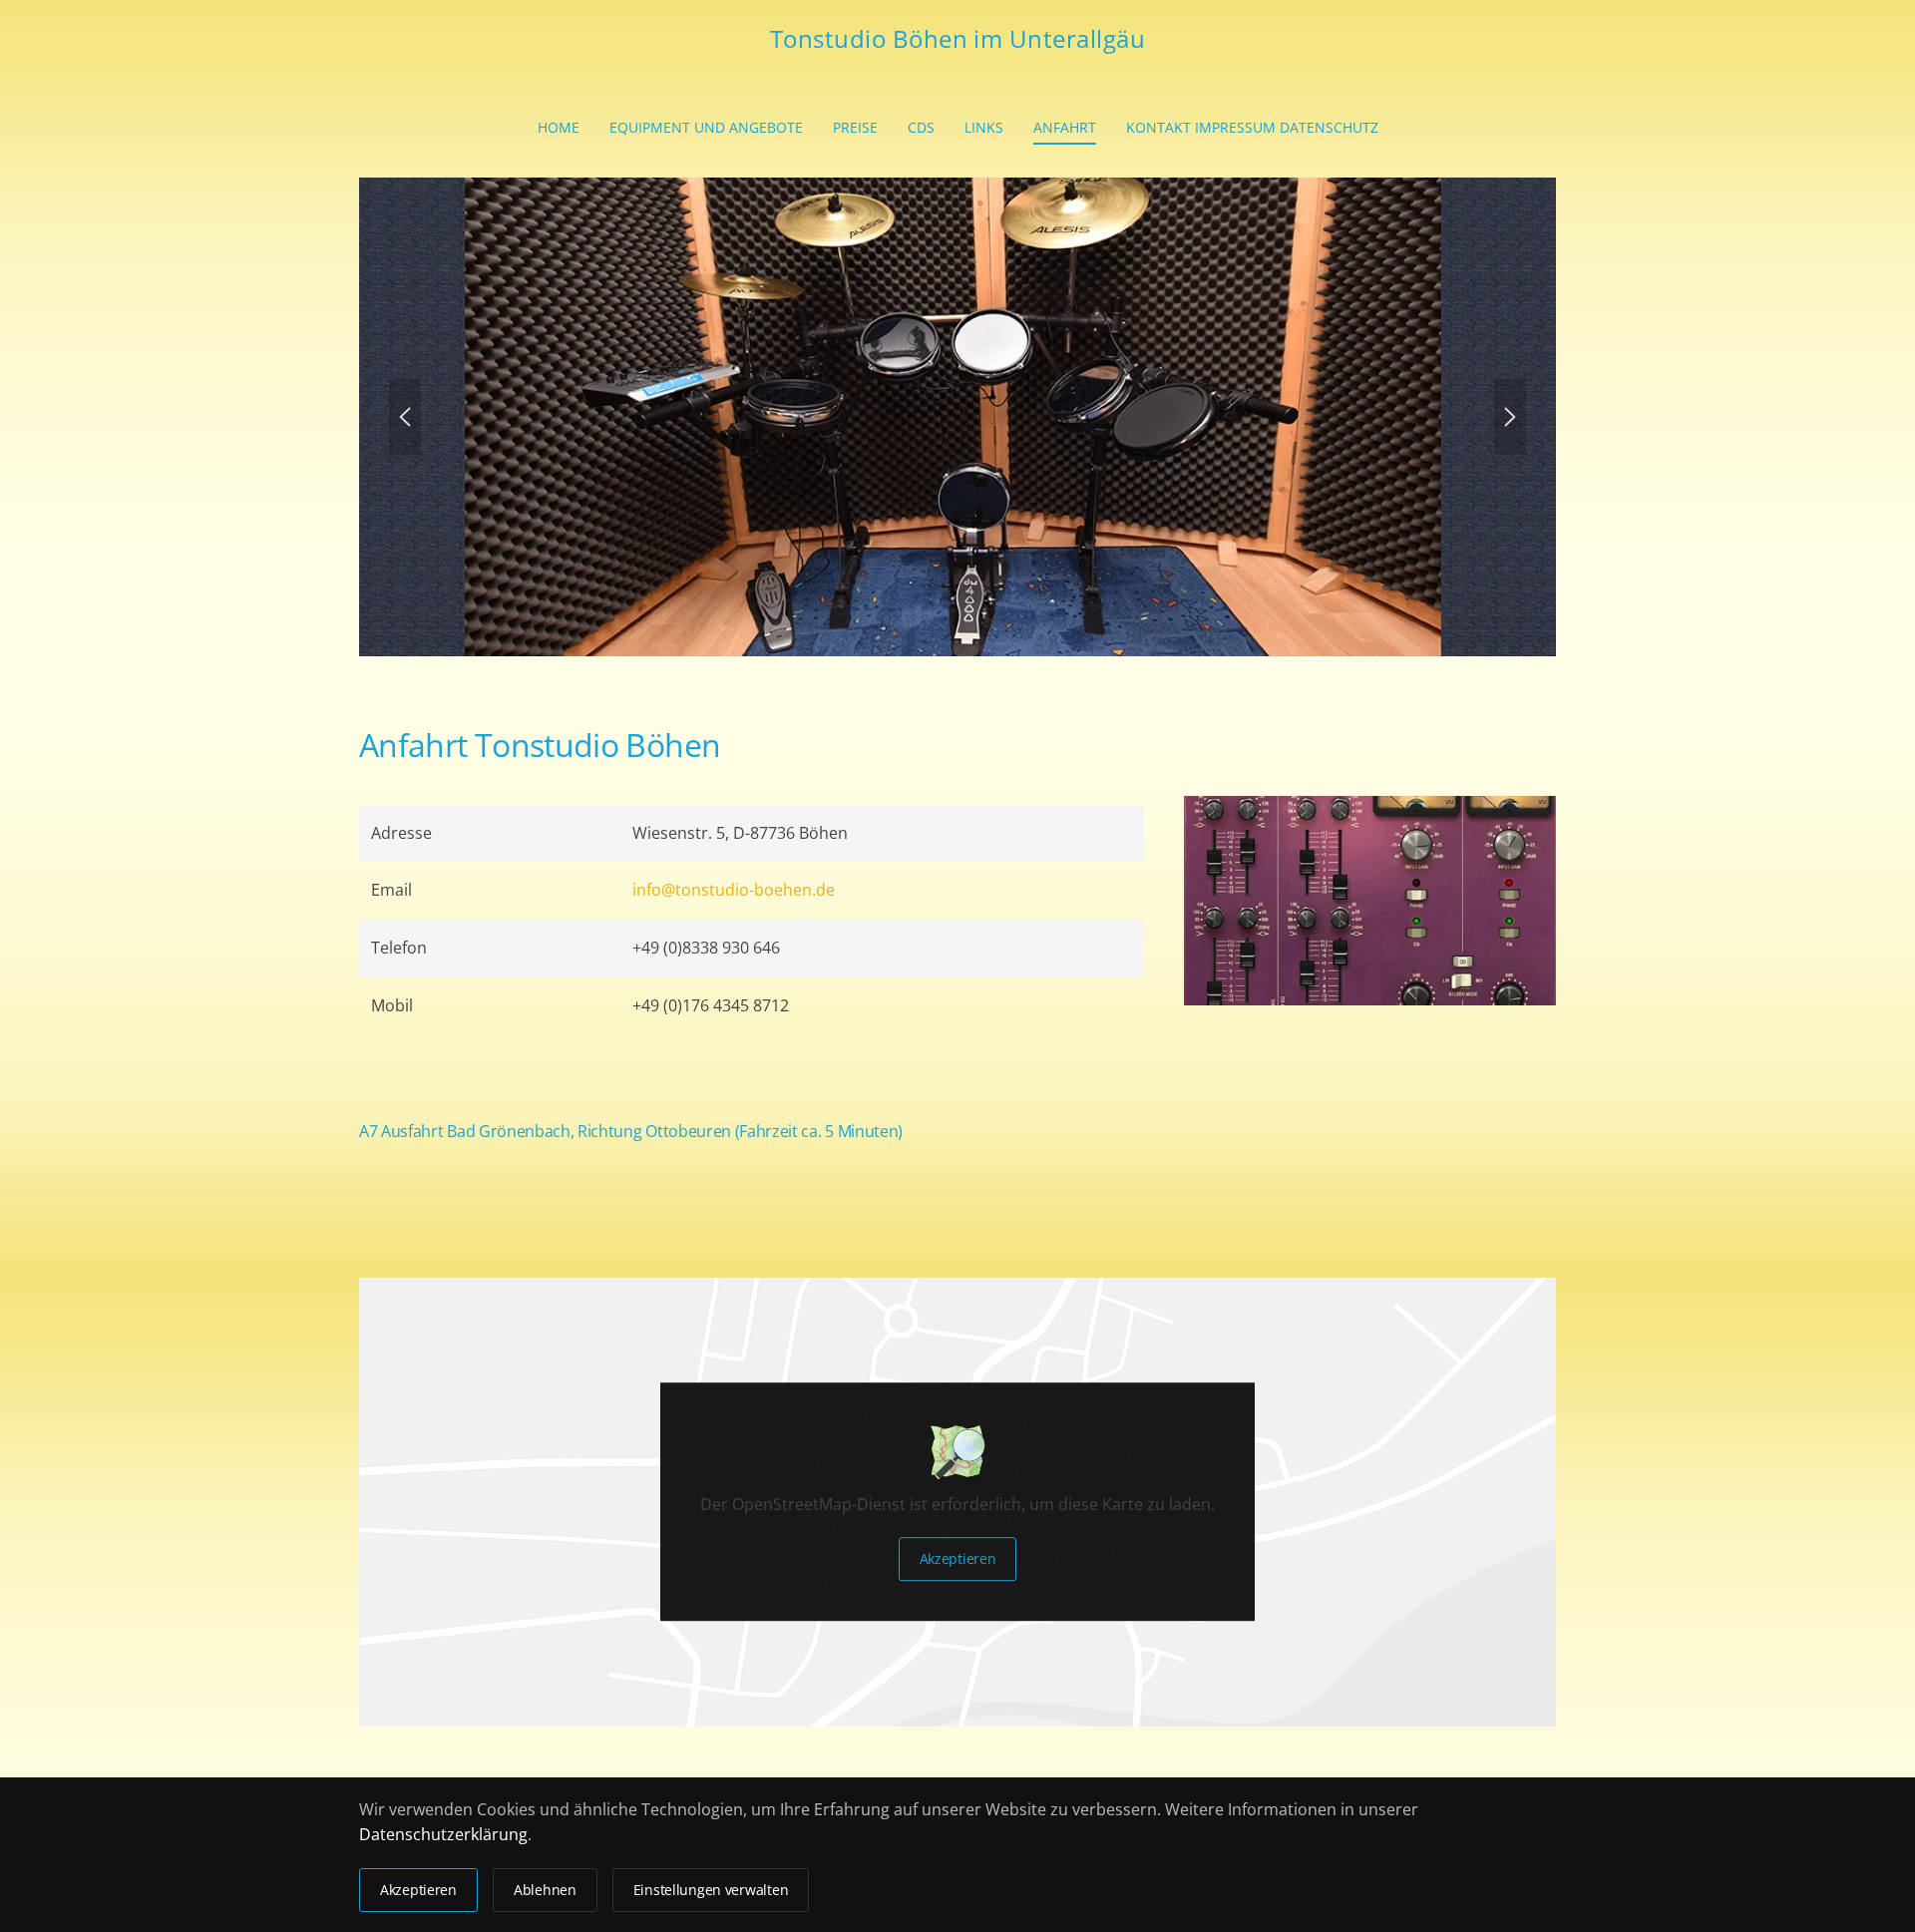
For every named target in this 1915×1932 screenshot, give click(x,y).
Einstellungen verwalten (711, 1890)
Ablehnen (545, 1890)
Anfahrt (1065, 127)
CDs (921, 127)
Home (559, 127)
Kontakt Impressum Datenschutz (1252, 127)
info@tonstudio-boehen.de (734, 890)
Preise (855, 127)
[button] (405, 417)
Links (984, 127)
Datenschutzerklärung (443, 1834)
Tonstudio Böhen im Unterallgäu (957, 38)
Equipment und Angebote (706, 127)
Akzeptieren (958, 1559)
